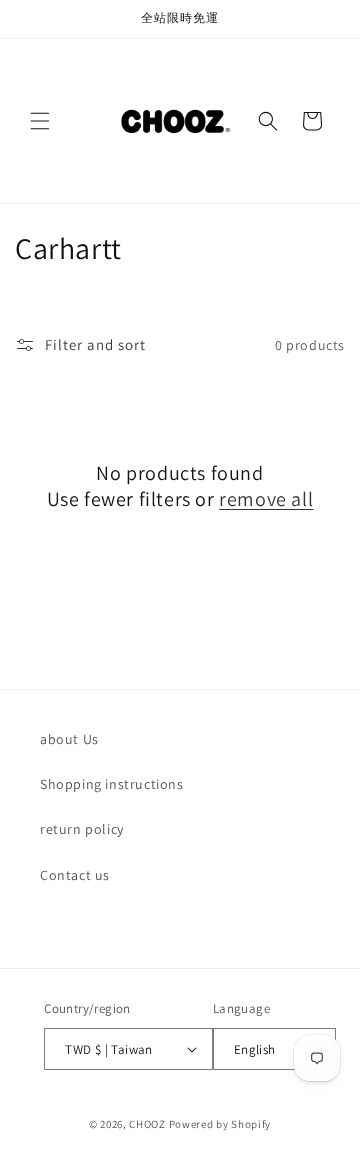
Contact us (75, 875)
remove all (266, 499)
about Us (69, 739)
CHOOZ (147, 1124)
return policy (82, 829)
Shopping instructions (112, 784)
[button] (40, 121)
